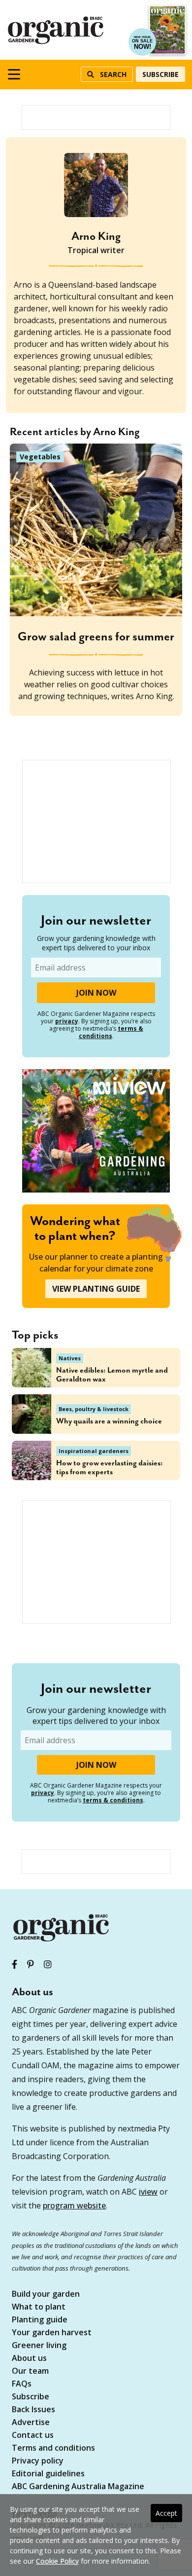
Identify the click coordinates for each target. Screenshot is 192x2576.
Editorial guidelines (48, 2474)
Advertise (31, 2423)
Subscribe (160, 74)
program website (74, 2205)
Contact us (33, 2436)
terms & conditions (111, 1032)
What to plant (39, 2307)
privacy (67, 1021)
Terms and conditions (53, 2448)
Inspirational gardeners (94, 1451)
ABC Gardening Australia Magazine (78, 2487)
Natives (70, 1358)
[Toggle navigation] (14, 74)
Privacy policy (38, 2461)
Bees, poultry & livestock (94, 1409)
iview (148, 2192)
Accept (166, 2513)
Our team (30, 2371)
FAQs (22, 2384)
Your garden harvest (52, 2333)
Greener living (39, 2346)
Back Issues (33, 2410)
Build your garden (46, 2295)
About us (29, 2359)
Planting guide (40, 2320)
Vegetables (40, 457)
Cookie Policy (57, 2561)
